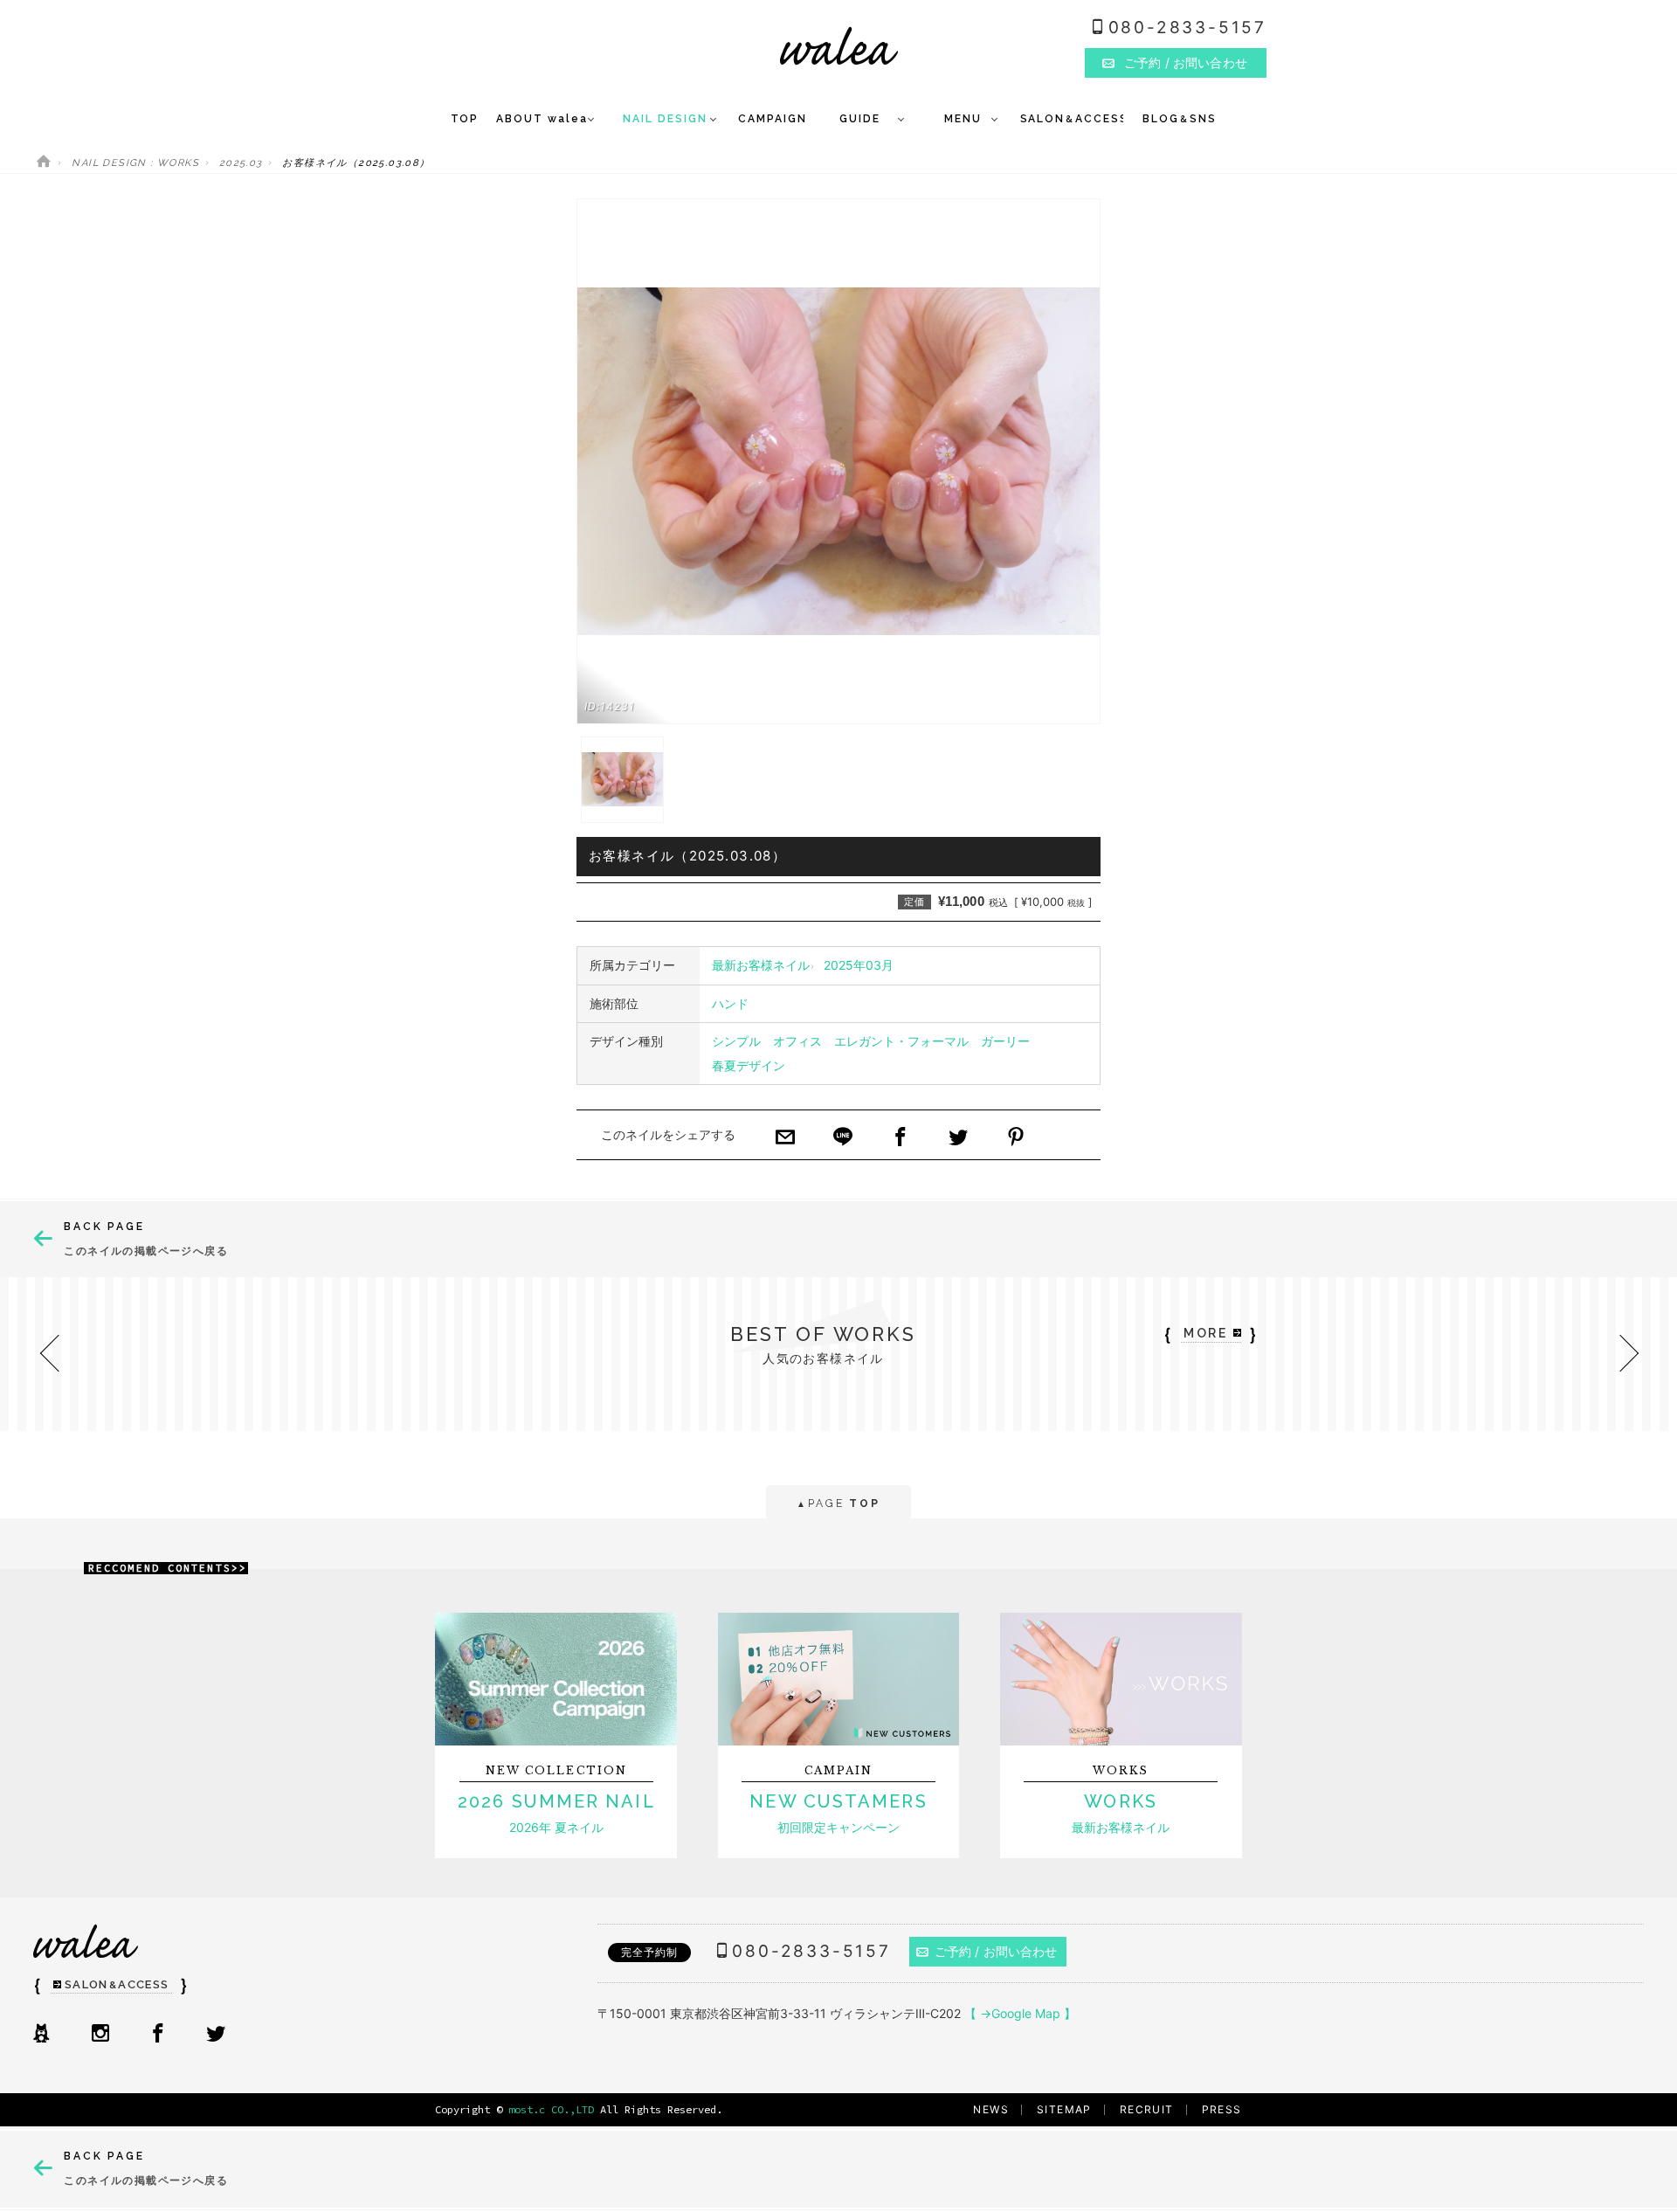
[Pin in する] (1016, 1138)
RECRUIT (1147, 2109)
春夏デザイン (749, 1065)
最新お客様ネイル (761, 965)
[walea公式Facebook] (158, 2035)
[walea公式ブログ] (41, 2035)
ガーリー (1005, 1041)
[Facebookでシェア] (901, 1138)
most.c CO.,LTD (551, 2109)
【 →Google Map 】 (1020, 2013)
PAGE (838, 1503)
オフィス (797, 1041)
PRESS (1222, 2109)
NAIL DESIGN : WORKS (135, 163)
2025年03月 (859, 965)
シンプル (736, 1041)
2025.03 (241, 163)
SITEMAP (1064, 2109)
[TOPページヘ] (44, 163)
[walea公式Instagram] (100, 2035)
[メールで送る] (785, 1138)
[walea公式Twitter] (216, 2035)
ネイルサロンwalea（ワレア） (839, 46)
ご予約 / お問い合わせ (996, 1951)
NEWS (991, 2109)
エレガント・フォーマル (901, 1041)
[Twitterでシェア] (958, 1138)
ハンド (730, 1003)
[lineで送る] (843, 1138)
